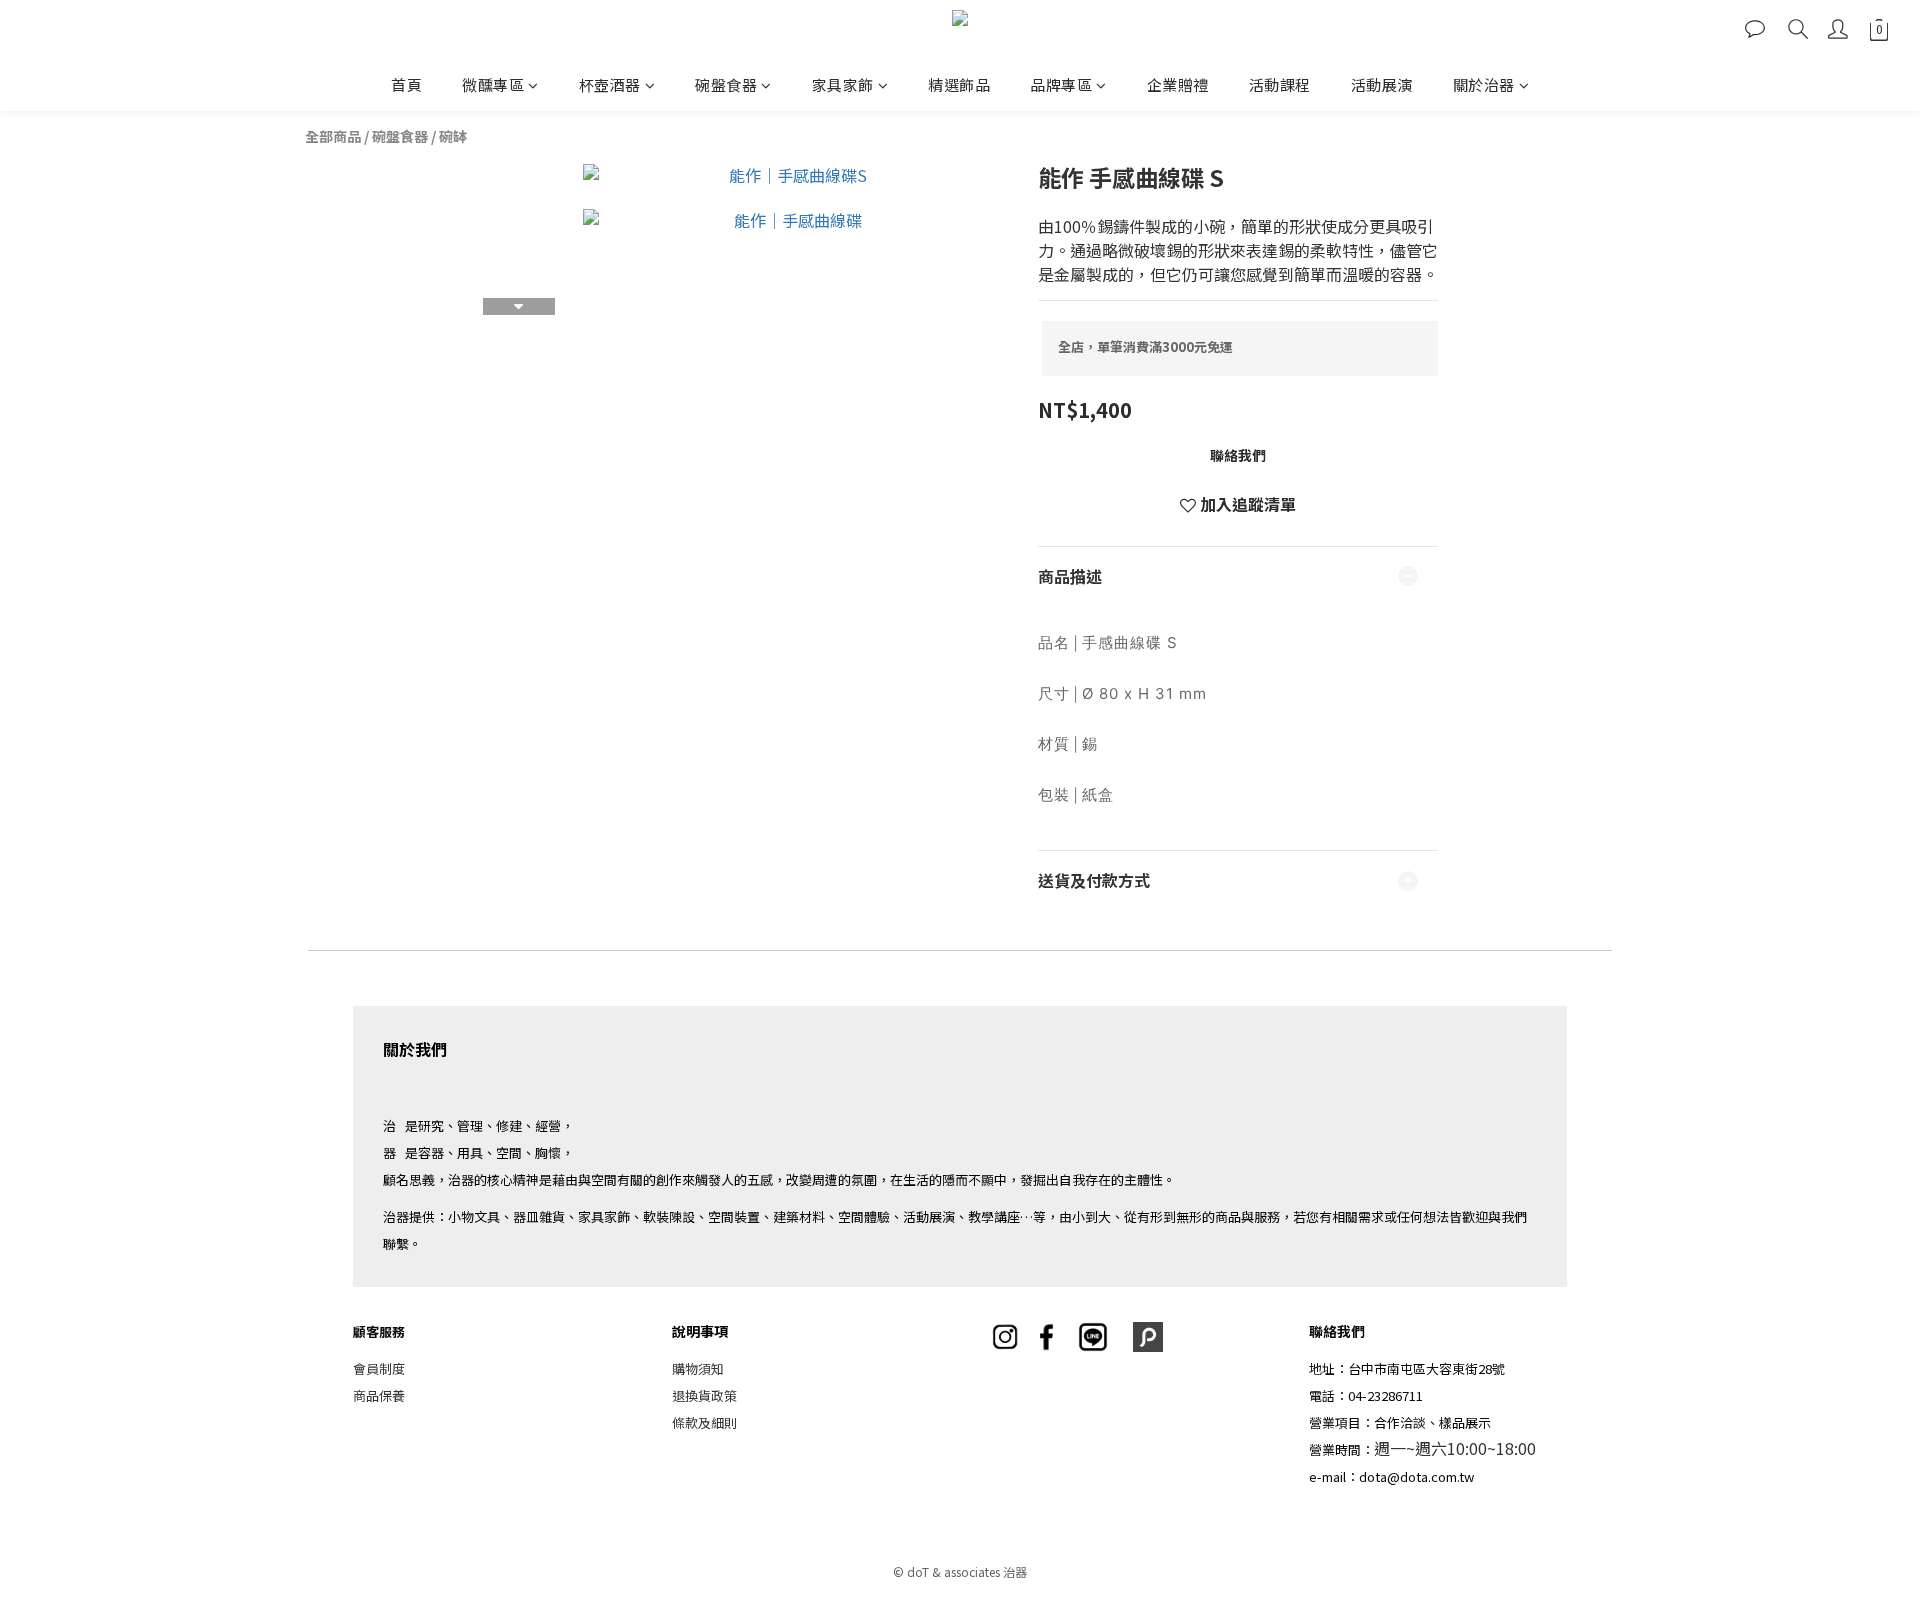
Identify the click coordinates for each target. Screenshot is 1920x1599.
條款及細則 (704, 1422)
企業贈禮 (1178, 84)
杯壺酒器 (610, 84)
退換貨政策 (704, 1395)
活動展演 (1382, 84)
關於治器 (1484, 84)
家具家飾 (843, 84)
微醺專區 (493, 84)
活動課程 (1280, 84)
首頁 (406, 84)
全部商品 (333, 136)
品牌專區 (1061, 84)
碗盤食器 (726, 84)
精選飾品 (959, 84)
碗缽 (453, 136)
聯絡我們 (1238, 455)
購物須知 (698, 1368)
